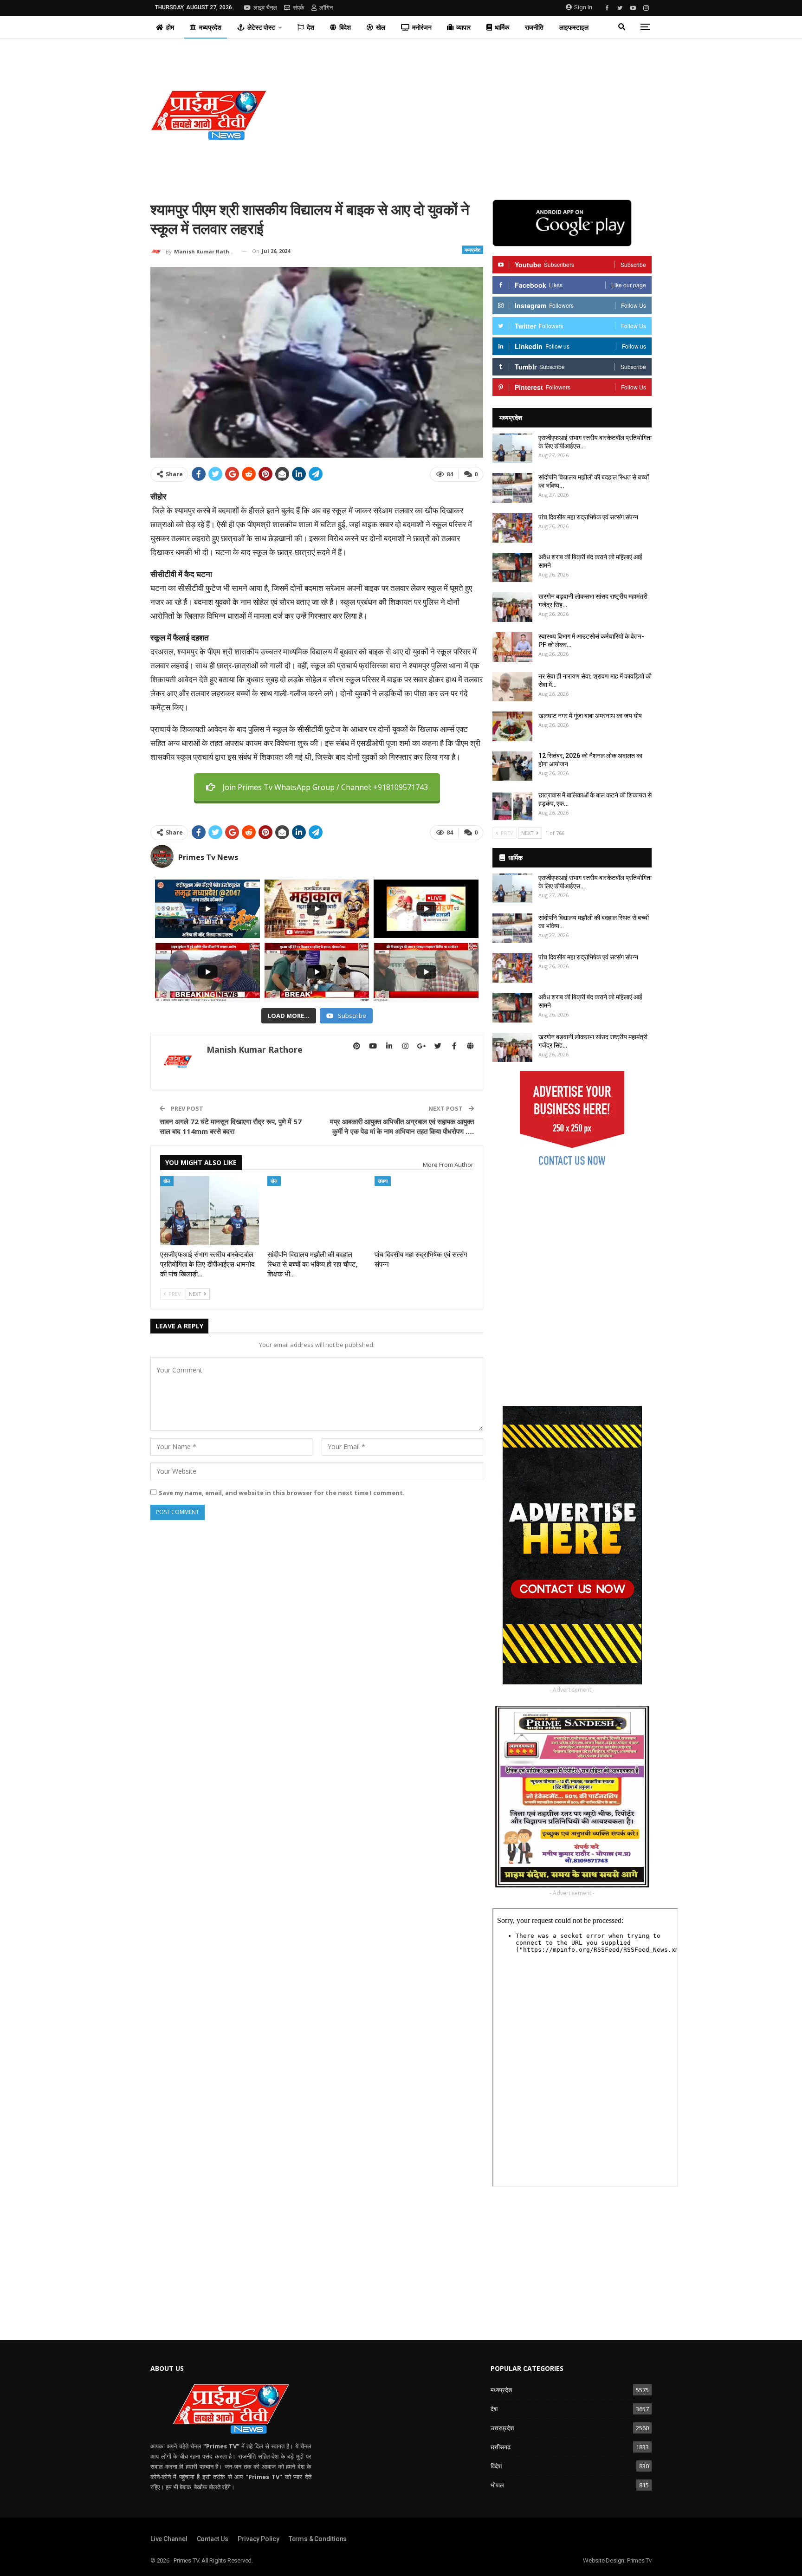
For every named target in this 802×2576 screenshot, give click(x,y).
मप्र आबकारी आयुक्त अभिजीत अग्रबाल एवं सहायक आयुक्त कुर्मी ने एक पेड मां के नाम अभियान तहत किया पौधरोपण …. (402, 1126)
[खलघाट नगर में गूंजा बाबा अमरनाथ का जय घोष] (512, 726)
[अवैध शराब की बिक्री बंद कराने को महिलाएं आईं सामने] (512, 568)
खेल (381, 27)
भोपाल (497, 2485)
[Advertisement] (486, 115)
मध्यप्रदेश (210, 27)
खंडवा (383, 1181)
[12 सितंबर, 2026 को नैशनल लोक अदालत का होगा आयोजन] (512, 766)
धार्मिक (502, 27)
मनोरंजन (422, 27)
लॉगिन (326, 8)
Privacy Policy (259, 2539)
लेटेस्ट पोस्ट (261, 27)
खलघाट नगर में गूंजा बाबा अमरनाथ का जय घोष (590, 716)
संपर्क (299, 8)
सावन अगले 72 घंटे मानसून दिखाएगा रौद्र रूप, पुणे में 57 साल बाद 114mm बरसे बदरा (231, 1126)
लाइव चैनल (265, 8)
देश (310, 27)
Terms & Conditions (318, 2539)
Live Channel (169, 2539)
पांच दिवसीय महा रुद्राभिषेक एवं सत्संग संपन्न (588, 517)
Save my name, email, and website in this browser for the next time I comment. (282, 1493)
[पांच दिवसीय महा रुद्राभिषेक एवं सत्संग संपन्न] (424, 1211)
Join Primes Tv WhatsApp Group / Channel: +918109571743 (325, 787)
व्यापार (463, 27)
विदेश (345, 27)
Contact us (213, 2539)
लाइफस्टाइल (574, 27)
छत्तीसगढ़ (501, 2447)
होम (170, 27)
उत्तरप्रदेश (502, 2428)
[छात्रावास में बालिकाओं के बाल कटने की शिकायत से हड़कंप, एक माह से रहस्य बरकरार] (512, 806)
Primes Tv (639, 2560)
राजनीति (534, 27)
